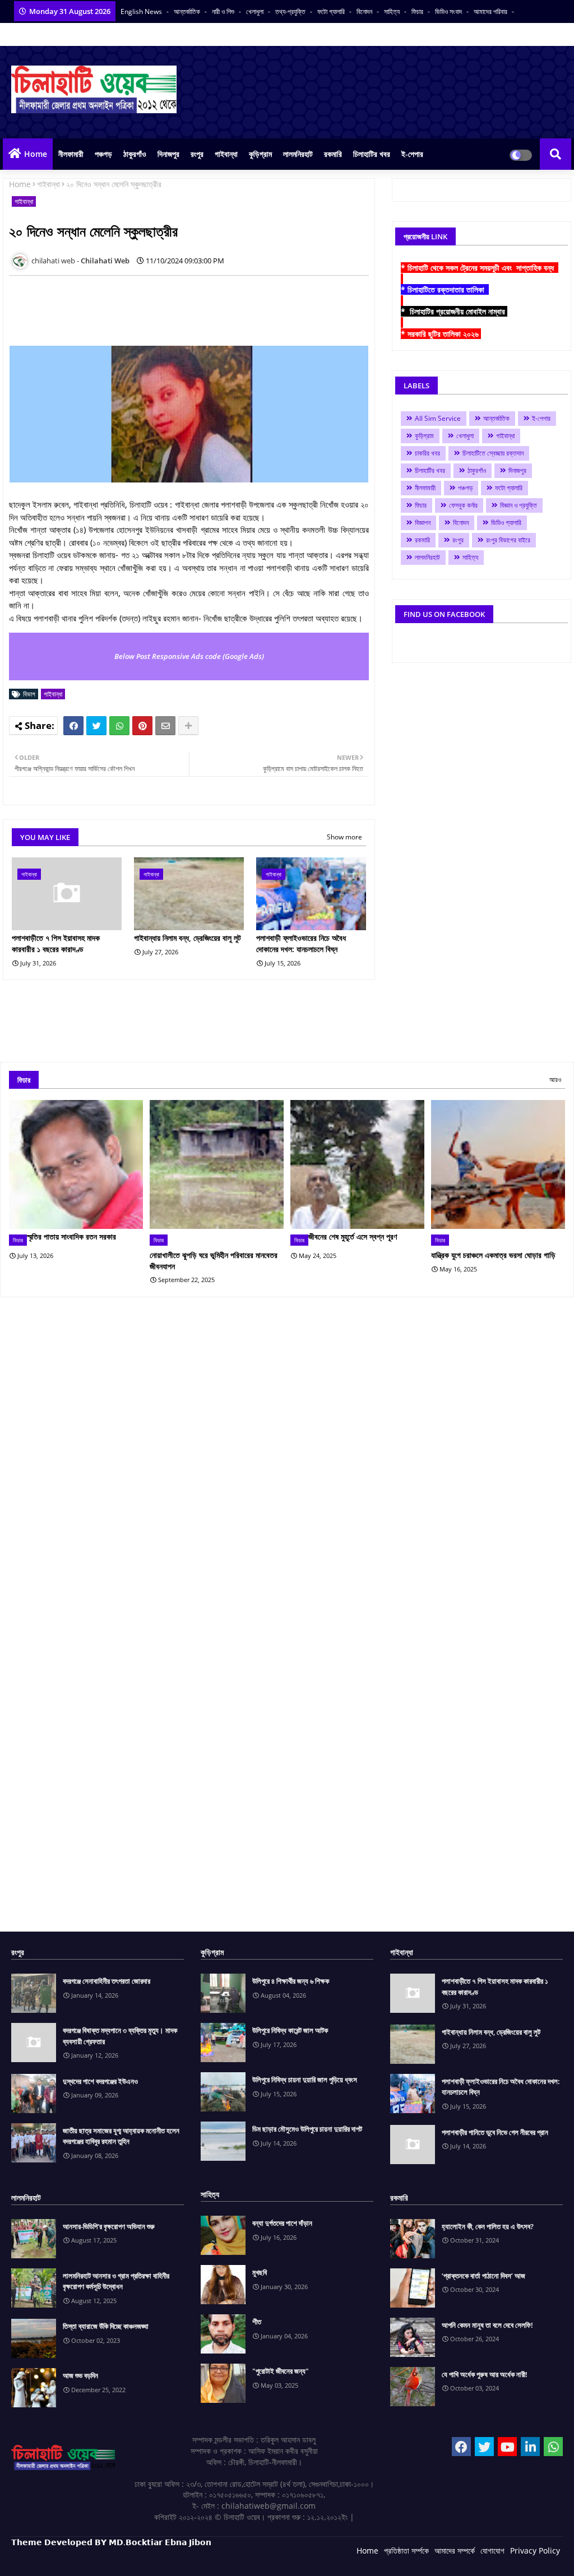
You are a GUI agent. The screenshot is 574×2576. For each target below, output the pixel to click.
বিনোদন (365, 11)
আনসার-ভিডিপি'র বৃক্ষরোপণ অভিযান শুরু (109, 2226)
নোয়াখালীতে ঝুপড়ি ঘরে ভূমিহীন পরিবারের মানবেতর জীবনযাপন (214, 1261)
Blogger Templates (91, 2559)
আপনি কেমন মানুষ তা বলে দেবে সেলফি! (487, 2325)
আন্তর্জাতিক (188, 11)
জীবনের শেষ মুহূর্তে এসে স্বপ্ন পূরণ (353, 1236)
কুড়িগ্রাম (260, 154)
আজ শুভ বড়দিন (80, 2375)
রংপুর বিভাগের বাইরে (508, 540)
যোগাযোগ (492, 2551)
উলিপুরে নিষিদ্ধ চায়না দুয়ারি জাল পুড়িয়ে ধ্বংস (305, 2080)
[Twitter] (96, 726)
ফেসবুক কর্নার (463, 505)
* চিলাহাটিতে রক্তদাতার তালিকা (445, 289)
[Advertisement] (213, 309)
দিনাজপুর (168, 154)
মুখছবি (260, 2272)
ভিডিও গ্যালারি (506, 523)
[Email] (165, 726)
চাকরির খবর (427, 453)
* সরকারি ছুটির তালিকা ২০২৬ (441, 334)
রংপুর (197, 154)
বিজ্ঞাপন (423, 523)
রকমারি (333, 154)
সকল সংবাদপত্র (29, 34)
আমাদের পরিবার (491, 11)
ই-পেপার (412, 154)
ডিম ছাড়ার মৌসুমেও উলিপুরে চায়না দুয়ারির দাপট (307, 2129)
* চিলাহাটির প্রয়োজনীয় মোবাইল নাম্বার (454, 311)
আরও (555, 1080)
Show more (344, 837)
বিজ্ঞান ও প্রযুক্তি (519, 505)
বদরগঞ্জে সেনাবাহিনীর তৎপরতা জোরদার (107, 1981)
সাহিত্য (393, 11)
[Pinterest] (142, 726)
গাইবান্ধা (226, 154)
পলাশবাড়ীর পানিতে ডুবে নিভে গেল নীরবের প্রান (495, 2132)
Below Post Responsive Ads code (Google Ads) (189, 656)
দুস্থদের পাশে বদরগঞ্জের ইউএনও (100, 2081)
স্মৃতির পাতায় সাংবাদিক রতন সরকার (71, 1236)
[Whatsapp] (119, 726)
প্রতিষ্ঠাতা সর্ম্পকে (406, 2551)
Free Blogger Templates (235, 2559)
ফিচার (418, 11)
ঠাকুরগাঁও (135, 154)
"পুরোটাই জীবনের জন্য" (281, 2371)
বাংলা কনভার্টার (73, 34)
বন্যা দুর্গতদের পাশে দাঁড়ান (282, 2223)
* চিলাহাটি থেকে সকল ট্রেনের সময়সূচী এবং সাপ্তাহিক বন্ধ (480, 268)
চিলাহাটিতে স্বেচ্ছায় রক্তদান (493, 453)
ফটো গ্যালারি (332, 11)
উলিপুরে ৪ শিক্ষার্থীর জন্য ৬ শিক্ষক (291, 1981)
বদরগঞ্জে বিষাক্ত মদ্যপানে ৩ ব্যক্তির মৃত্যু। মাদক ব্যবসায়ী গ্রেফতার (120, 2036)
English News (142, 11)
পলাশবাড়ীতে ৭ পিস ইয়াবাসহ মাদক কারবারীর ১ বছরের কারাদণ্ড (56, 943)
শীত (257, 2322)
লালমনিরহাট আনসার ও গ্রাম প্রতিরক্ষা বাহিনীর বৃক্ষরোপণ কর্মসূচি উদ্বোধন (116, 2281)
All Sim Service (438, 418)
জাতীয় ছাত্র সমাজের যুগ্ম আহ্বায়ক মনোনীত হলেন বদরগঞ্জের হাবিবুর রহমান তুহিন (121, 2136)
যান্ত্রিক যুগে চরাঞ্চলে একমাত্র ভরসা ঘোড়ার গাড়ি (493, 1255)
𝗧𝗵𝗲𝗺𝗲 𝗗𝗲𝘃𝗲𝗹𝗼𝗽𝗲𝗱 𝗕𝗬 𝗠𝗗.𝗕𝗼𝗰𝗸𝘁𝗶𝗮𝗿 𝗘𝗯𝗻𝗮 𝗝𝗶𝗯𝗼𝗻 (111, 2542)
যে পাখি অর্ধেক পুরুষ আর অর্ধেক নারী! (485, 2374)
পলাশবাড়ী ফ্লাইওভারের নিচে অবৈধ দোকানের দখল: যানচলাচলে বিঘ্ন (301, 943)
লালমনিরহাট (298, 154)
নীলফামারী (71, 154)
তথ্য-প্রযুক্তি (291, 11)
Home (36, 154)
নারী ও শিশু (224, 11)
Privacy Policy (535, 2551)
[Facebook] (73, 726)
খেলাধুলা (256, 11)
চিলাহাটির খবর (372, 154)
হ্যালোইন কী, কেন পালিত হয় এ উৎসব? (488, 2226)
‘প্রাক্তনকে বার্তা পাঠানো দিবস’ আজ (483, 2276)
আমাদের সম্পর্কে (455, 2551)
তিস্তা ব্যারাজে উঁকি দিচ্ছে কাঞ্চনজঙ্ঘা (106, 2326)
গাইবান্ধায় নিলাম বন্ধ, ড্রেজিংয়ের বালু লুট (188, 938)
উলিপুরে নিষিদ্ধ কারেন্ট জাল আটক (290, 2030)
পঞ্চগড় (103, 154)
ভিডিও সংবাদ (449, 11)
